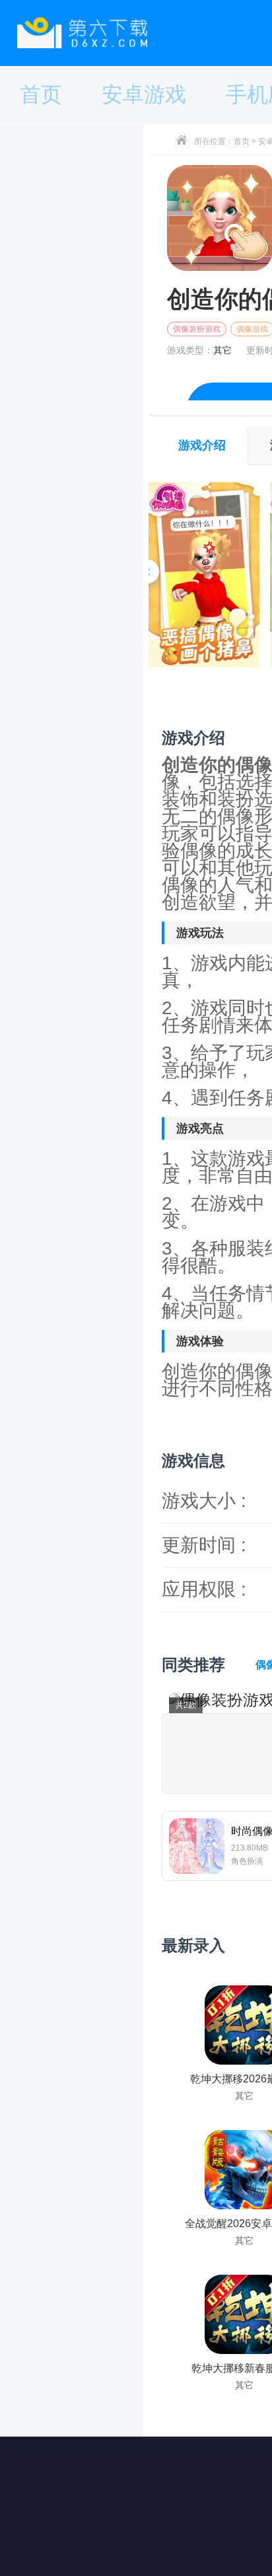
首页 (242, 141)
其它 (222, 350)
